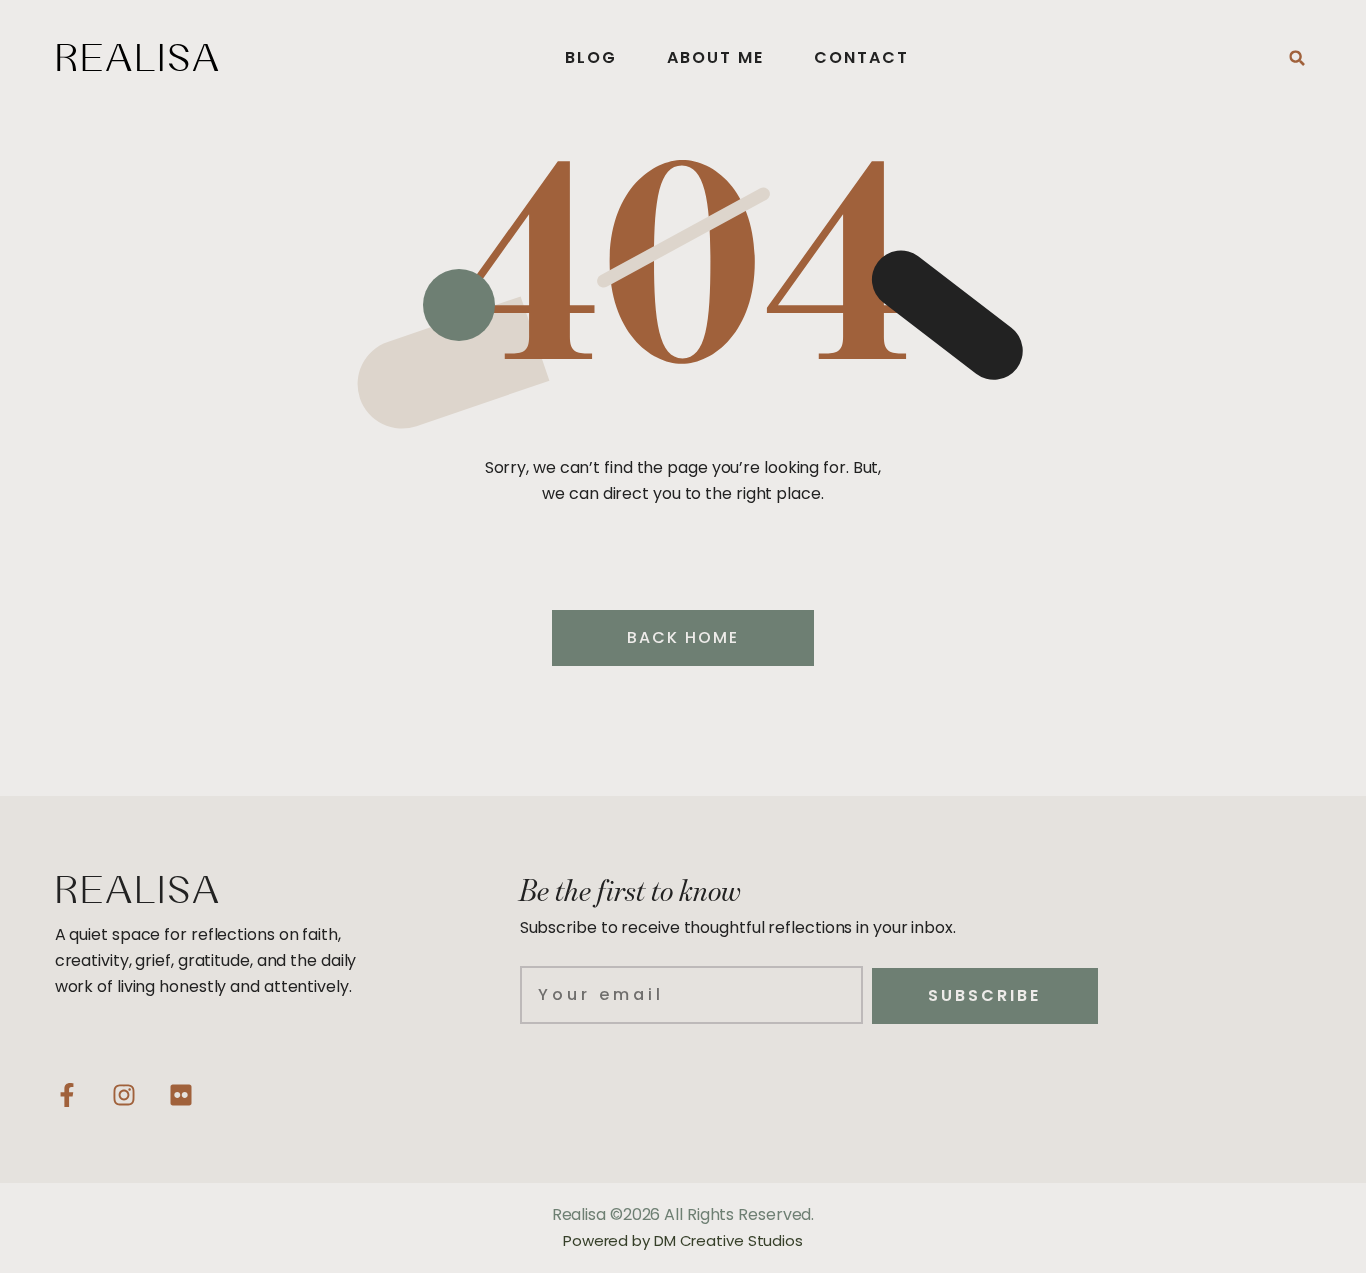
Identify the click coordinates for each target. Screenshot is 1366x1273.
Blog (591, 57)
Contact (861, 57)
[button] (1297, 58)
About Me (715, 57)
